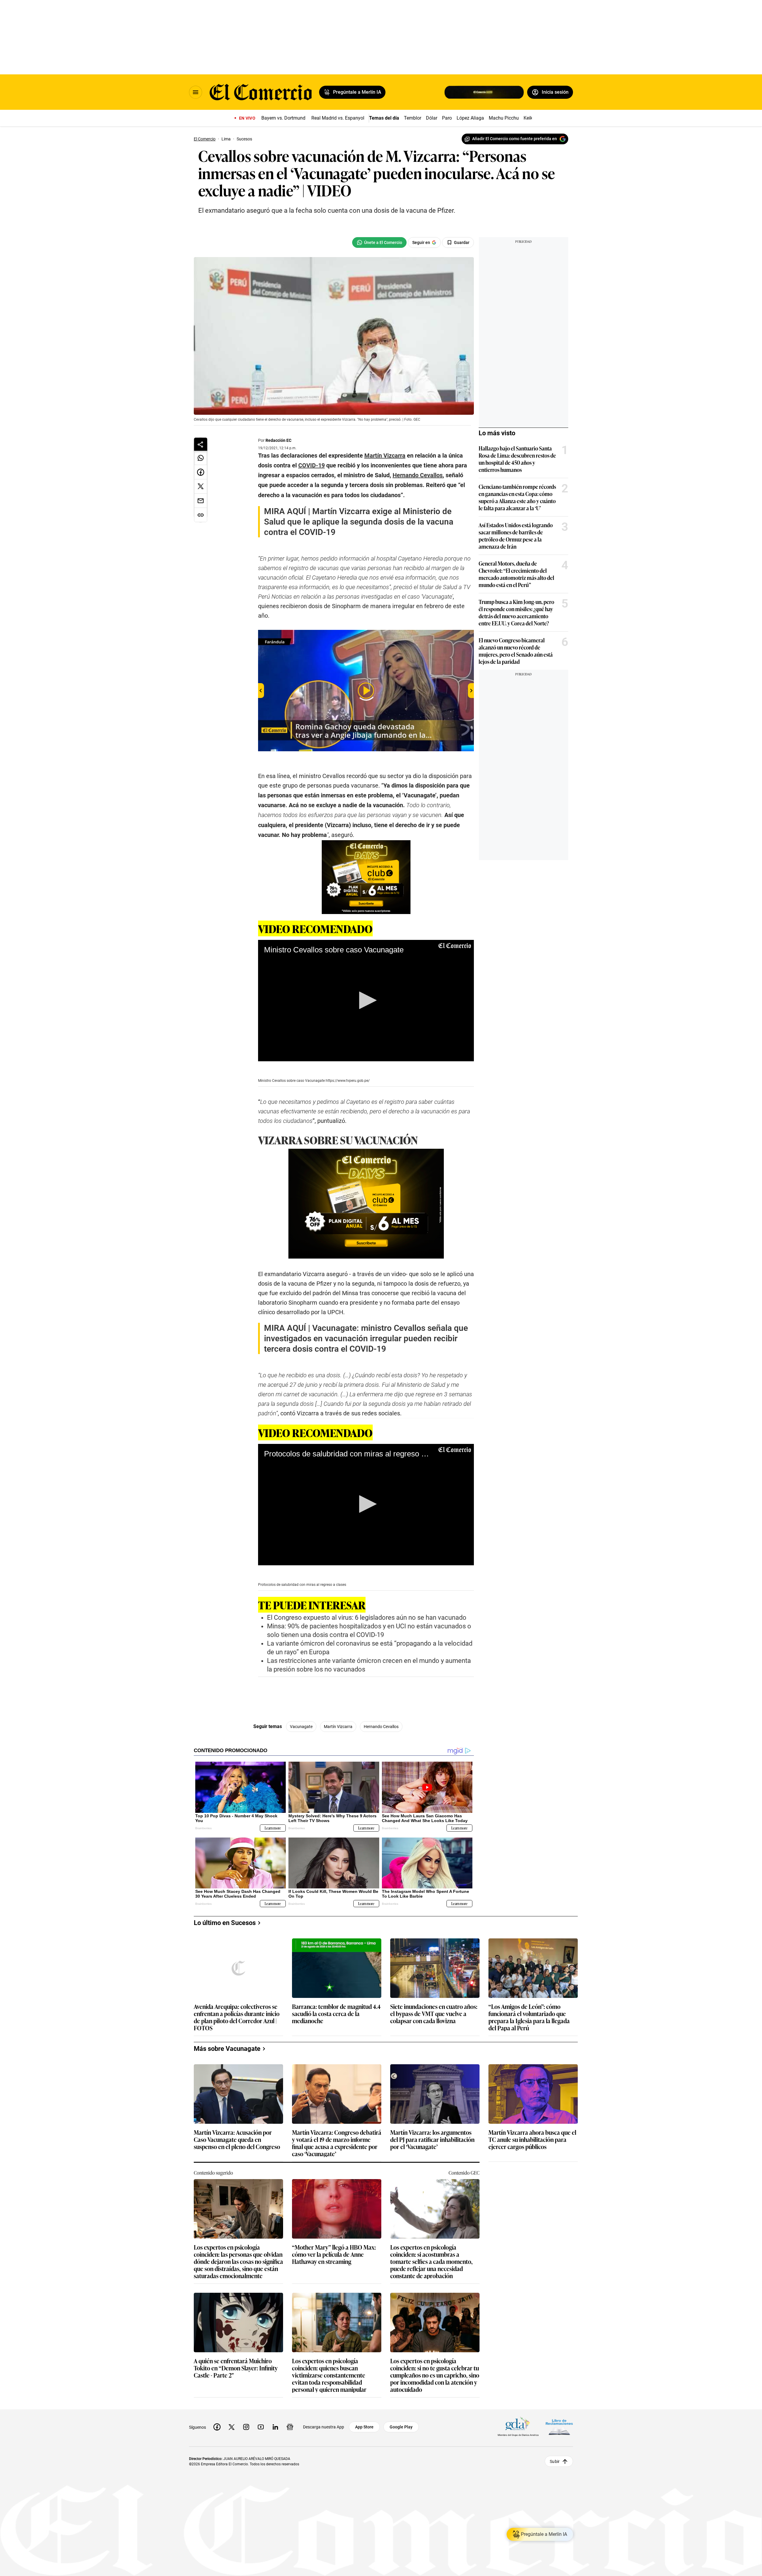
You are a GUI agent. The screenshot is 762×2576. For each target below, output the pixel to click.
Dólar (432, 118)
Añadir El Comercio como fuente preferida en (514, 139)
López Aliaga (470, 118)
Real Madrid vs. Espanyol (338, 118)
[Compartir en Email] (201, 501)
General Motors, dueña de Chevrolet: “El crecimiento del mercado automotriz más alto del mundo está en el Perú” (516, 574)
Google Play (401, 2427)
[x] (232, 2427)
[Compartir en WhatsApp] (201, 458)
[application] (366, 1001)
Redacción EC (278, 440)
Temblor (413, 118)
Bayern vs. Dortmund (283, 118)
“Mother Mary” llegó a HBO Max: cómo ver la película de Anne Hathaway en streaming (334, 2255)
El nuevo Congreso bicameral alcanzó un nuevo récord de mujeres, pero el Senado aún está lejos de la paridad (516, 651)
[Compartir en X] (201, 486)
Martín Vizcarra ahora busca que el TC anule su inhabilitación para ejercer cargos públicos (532, 2140)
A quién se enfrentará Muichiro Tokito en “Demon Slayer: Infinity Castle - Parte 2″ (236, 2368)
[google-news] (290, 2427)
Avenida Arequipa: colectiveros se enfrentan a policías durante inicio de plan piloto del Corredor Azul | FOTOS (237, 2017)
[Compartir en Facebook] (201, 472)
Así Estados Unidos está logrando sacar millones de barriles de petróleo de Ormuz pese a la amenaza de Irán (516, 536)
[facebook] (217, 2427)
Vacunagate (301, 1727)
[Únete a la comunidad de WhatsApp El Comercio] (379, 242)
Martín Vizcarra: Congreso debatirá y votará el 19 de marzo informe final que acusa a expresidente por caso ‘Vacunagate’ (337, 2143)
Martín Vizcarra (338, 1727)
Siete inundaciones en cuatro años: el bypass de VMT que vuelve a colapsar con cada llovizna (434, 2014)
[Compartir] (201, 444)
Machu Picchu (504, 118)
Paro (447, 118)
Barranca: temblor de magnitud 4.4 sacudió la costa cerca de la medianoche (336, 2014)
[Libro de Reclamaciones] (559, 2427)
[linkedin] (275, 2427)
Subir (555, 2461)
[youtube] (261, 2427)
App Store (364, 2427)
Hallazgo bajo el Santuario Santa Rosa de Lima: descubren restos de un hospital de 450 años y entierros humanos (517, 459)
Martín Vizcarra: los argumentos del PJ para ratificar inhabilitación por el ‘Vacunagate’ (432, 2140)
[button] (366, 1000)
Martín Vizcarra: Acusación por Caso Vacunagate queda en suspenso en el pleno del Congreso (237, 2140)
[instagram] (246, 2427)
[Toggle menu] (196, 92)
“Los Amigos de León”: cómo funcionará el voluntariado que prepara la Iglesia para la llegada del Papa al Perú (529, 2017)
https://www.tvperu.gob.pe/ (348, 1081)
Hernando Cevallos (381, 1727)
